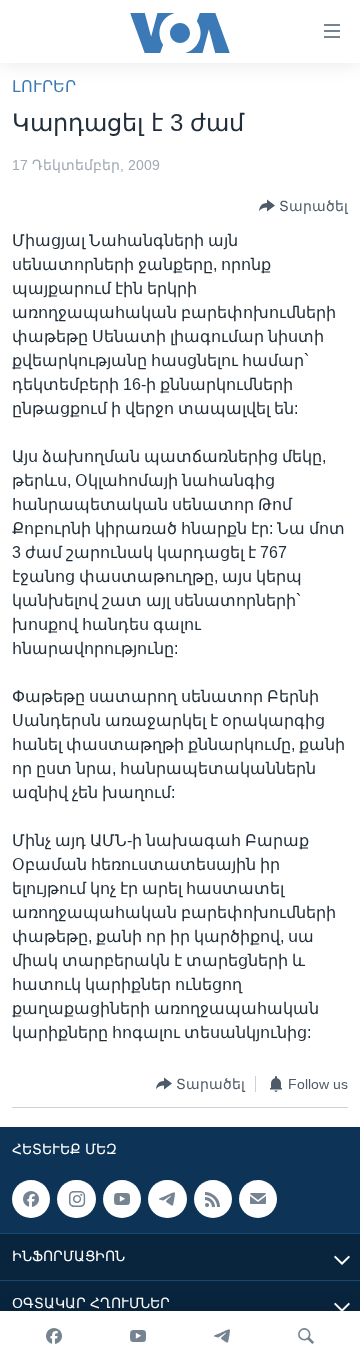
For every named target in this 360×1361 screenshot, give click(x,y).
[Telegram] (222, 1336)
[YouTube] (138, 1336)
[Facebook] (54, 1336)
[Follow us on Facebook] (31, 1199)
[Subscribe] (258, 1199)
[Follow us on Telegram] (167, 1199)
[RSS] (213, 1199)
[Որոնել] (306, 1336)
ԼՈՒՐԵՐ (44, 86)
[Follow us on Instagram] (76, 1199)
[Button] (303, 206)
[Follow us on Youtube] (122, 1199)
